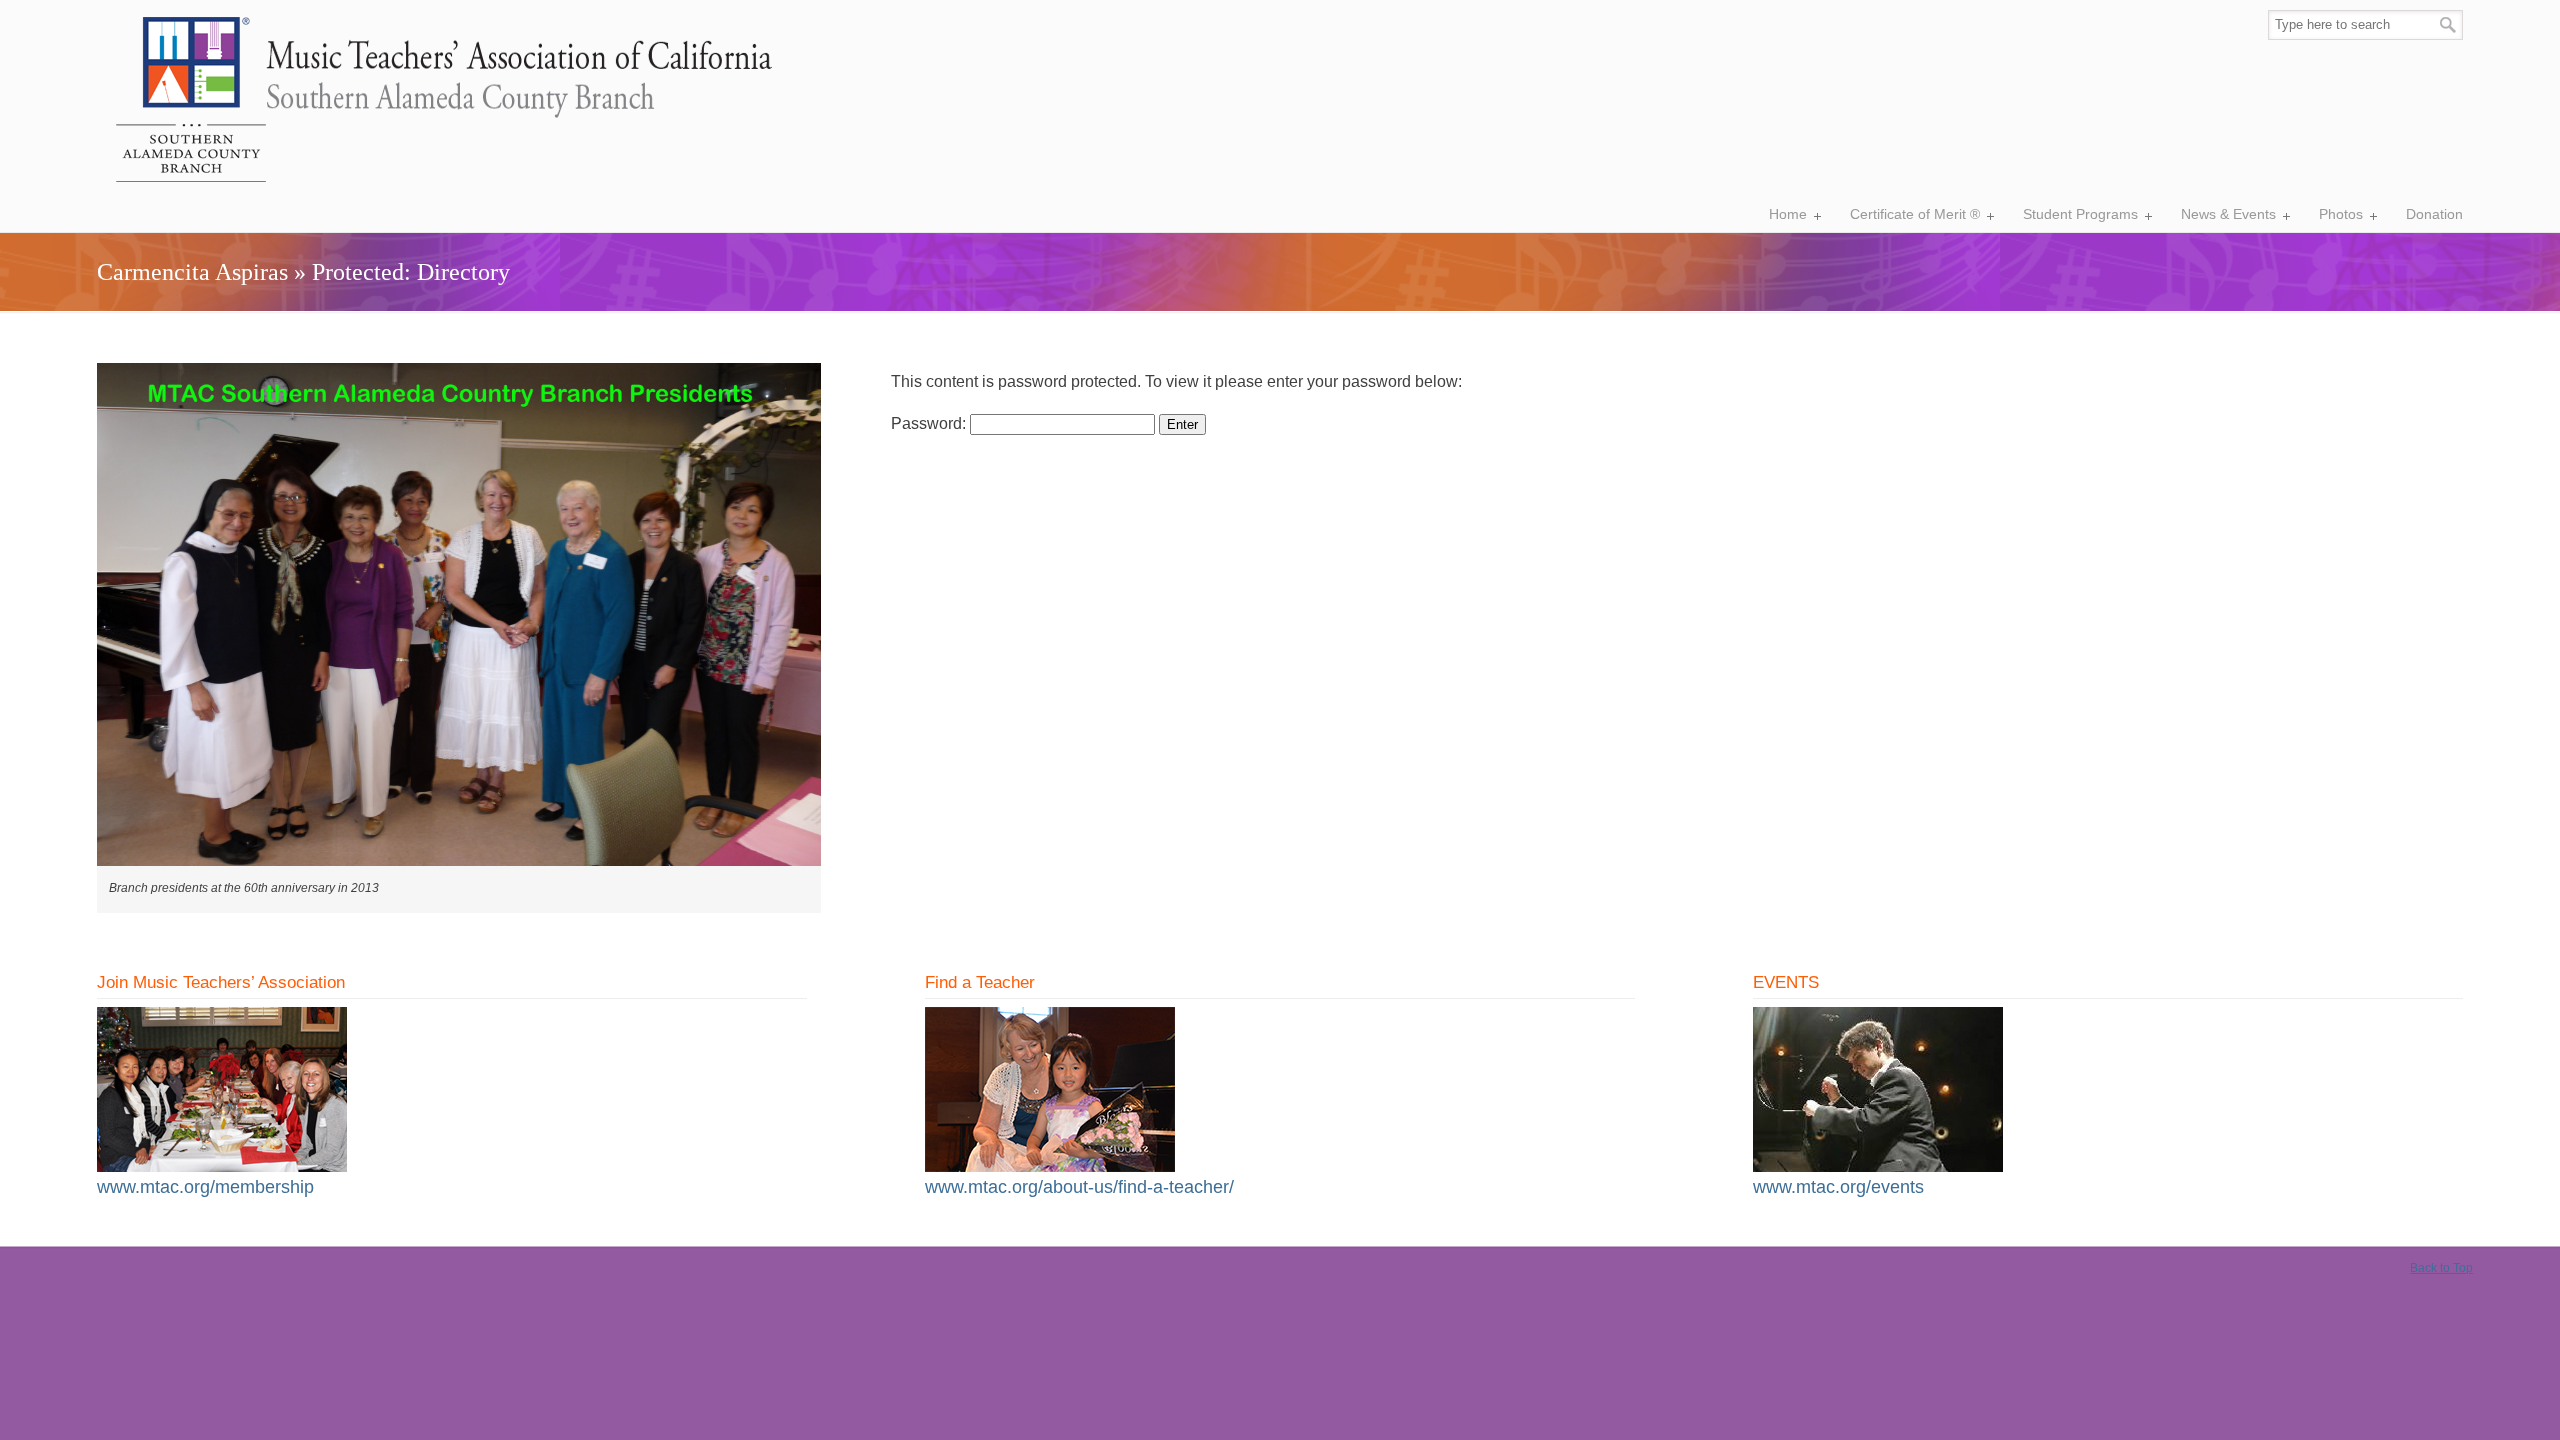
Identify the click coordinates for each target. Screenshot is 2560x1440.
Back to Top (2441, 1268)
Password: (930, 423)
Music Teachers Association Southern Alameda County (436, 101)
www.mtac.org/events (1838, 1187)
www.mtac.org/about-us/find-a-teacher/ (1079, 1187)
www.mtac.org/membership (205, 1187)
